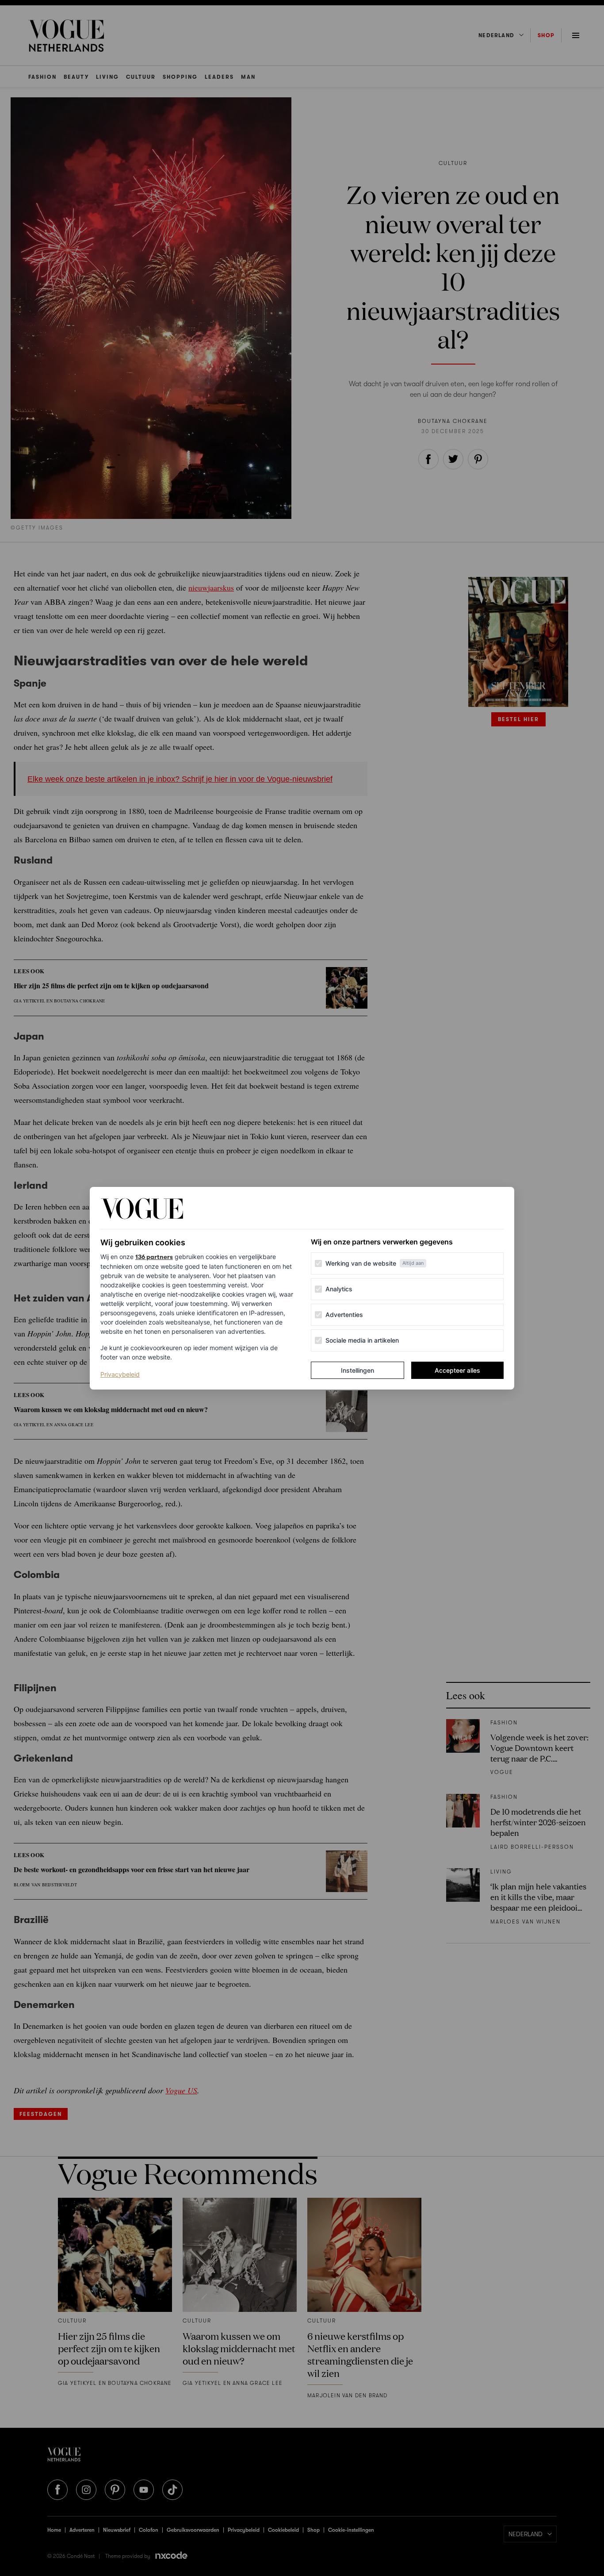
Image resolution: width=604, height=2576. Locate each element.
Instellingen (357, 1370)
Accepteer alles (457, 1370)
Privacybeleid (120, 1374)
